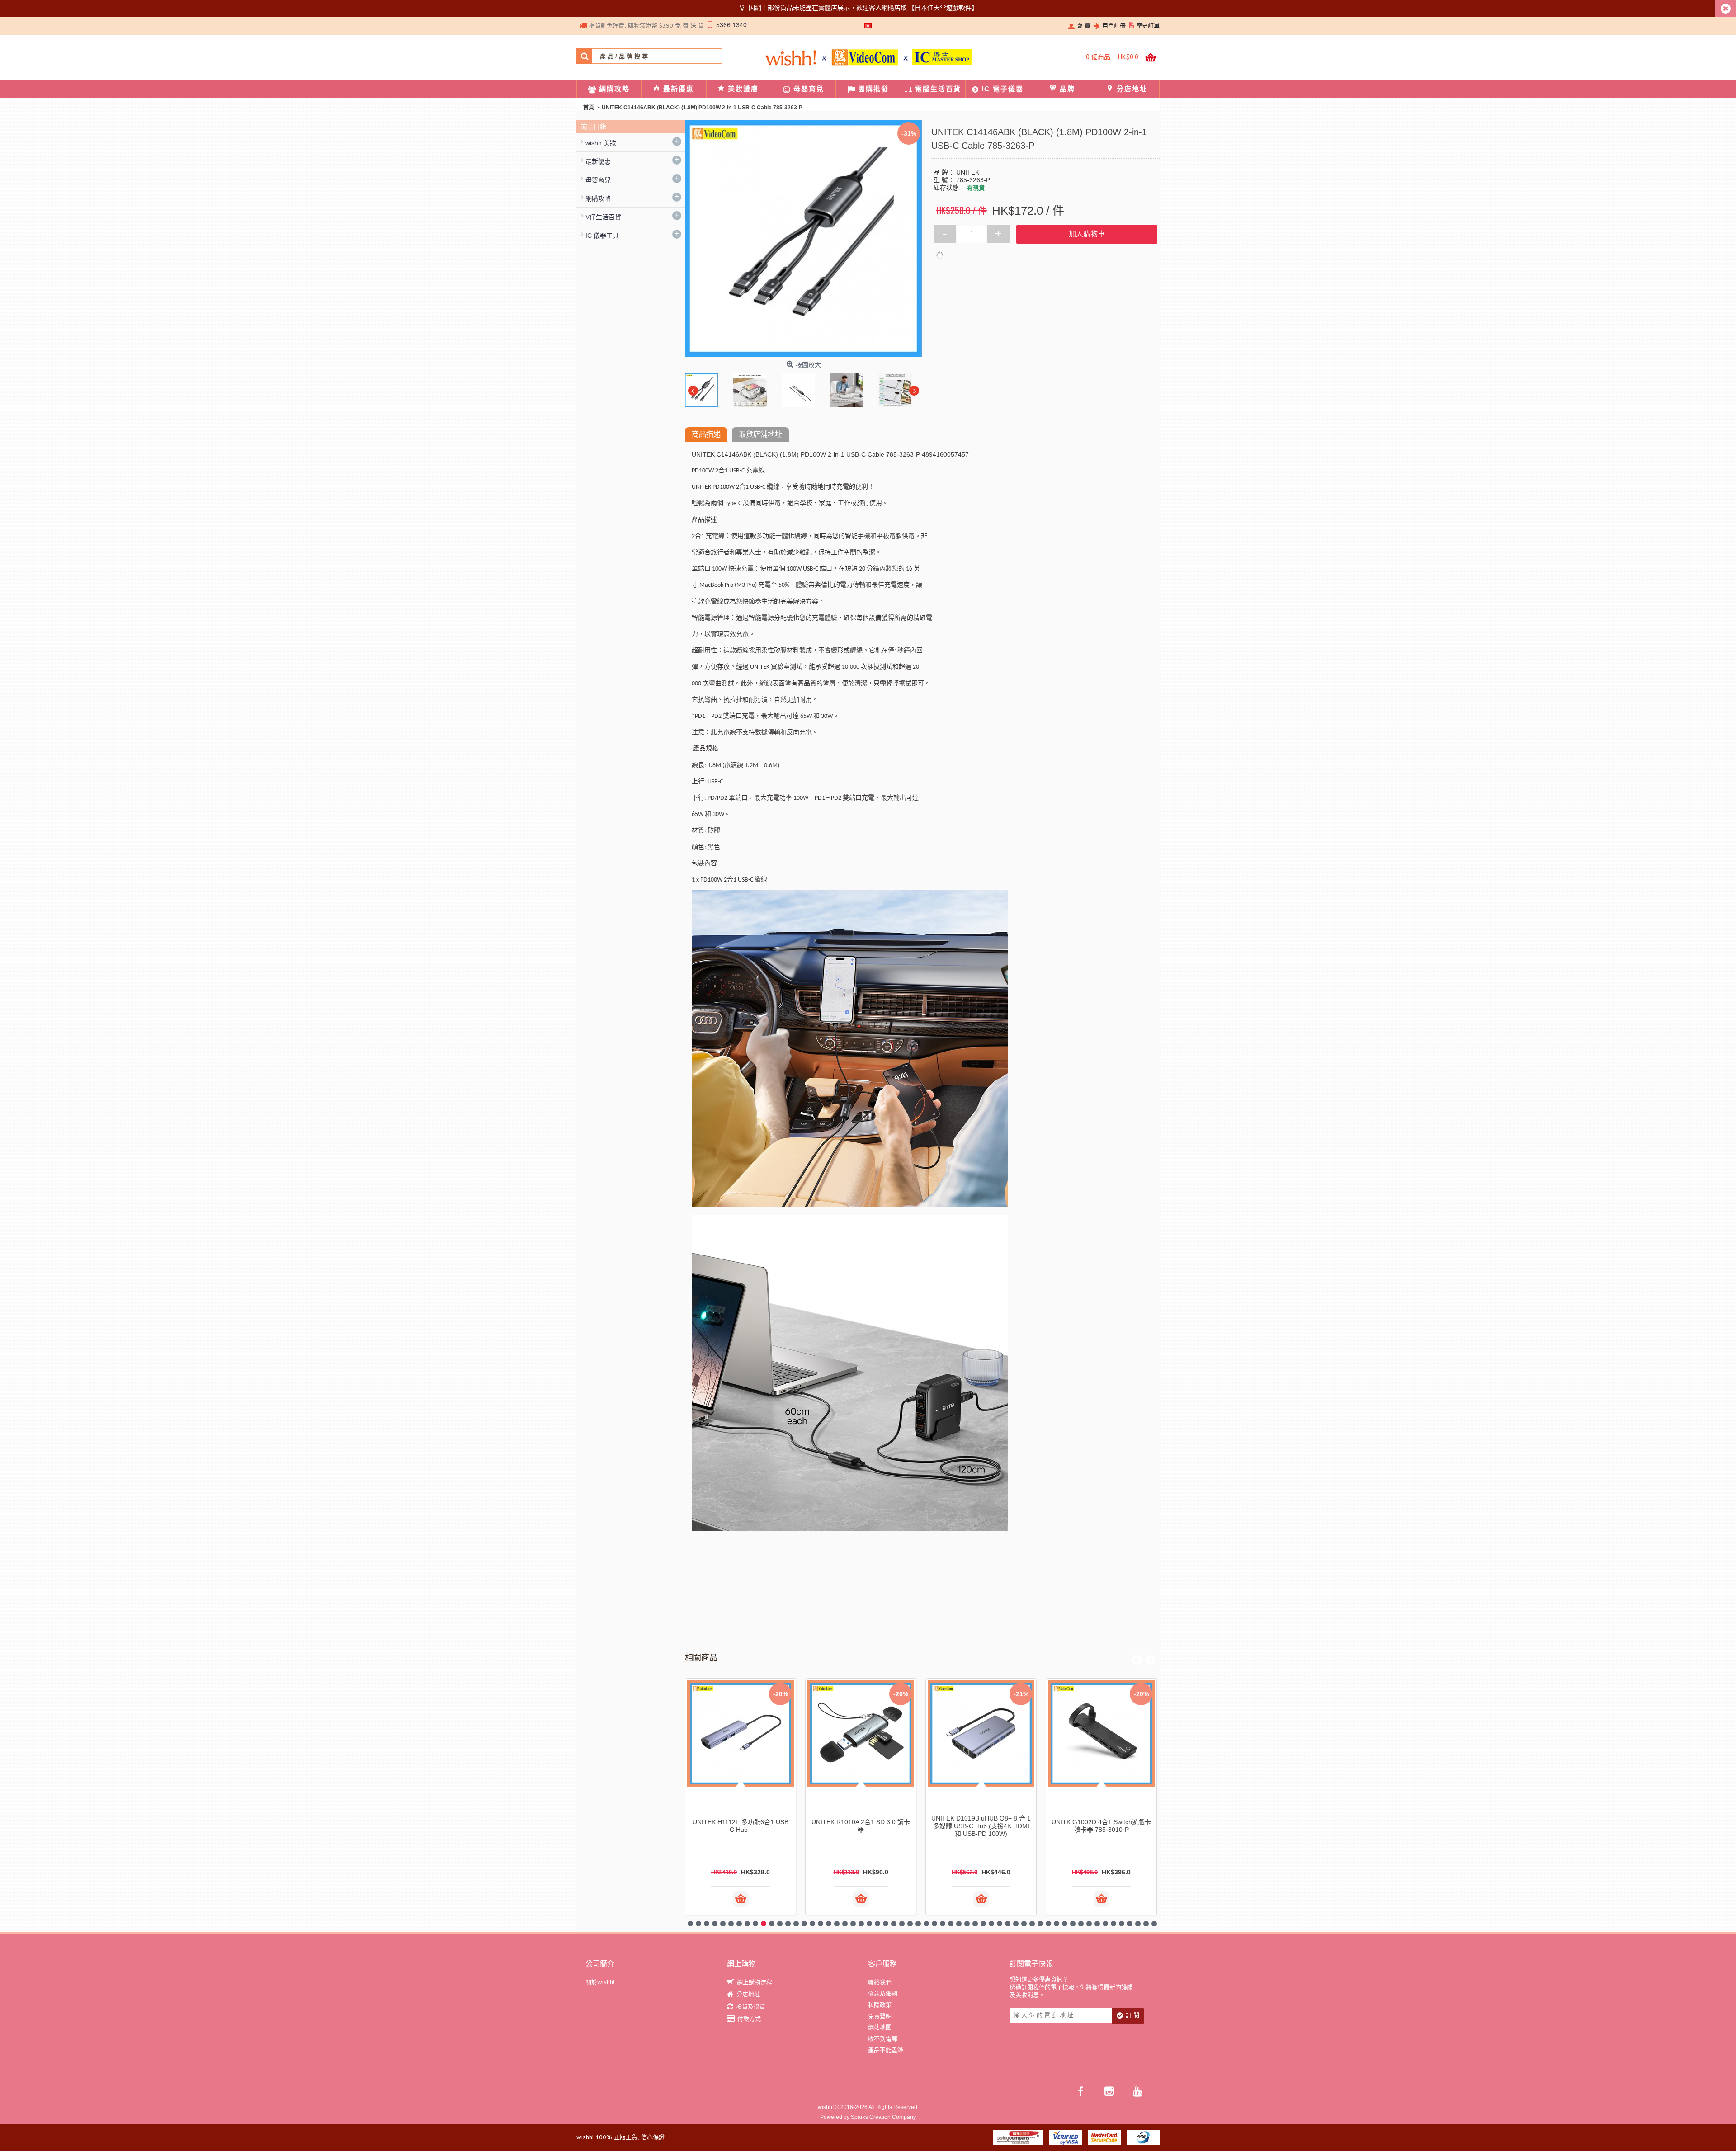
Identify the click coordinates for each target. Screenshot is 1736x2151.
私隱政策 (880, 2005)
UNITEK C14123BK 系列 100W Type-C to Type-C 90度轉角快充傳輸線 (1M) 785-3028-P (1101, 1826)
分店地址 (748, 1994)
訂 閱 (1132, 2015)
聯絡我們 (880, 1982)
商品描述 (706, 434)
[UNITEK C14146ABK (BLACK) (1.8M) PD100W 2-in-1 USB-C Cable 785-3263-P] (704, 388)
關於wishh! (600, 1982)
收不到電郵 (883, 2039)
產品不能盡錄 (886, 2050)
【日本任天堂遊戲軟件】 (943, 8)
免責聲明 (880, 2016)
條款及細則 (883, 1993)
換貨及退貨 (751, 2007)
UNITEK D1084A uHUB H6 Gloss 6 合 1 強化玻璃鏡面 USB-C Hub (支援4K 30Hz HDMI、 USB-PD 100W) (861, 1826)
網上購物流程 (755, 1982)
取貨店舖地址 (760, 434)
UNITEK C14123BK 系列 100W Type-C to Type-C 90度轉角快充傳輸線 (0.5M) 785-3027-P (981, 1826)
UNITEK (968, 172)
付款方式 (749, 2019)
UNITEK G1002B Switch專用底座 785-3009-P (741, 1826)
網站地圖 (880, 2027)
